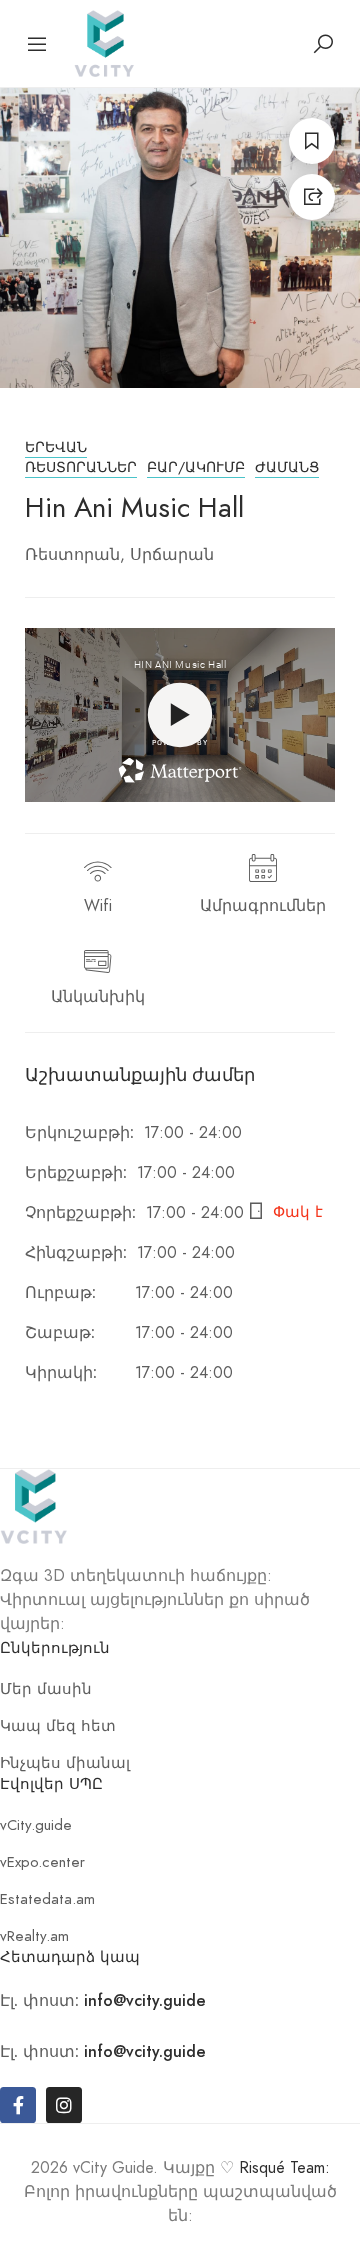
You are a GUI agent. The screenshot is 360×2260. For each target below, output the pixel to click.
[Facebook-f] (18, 2105)
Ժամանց (287, 467)
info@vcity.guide (145, 2000)
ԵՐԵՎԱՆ (56, 447)
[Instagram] (64, 2105)
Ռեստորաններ (81, 467)
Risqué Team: (284, 2168)
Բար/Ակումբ (196, 467)
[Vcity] (104, 41)
